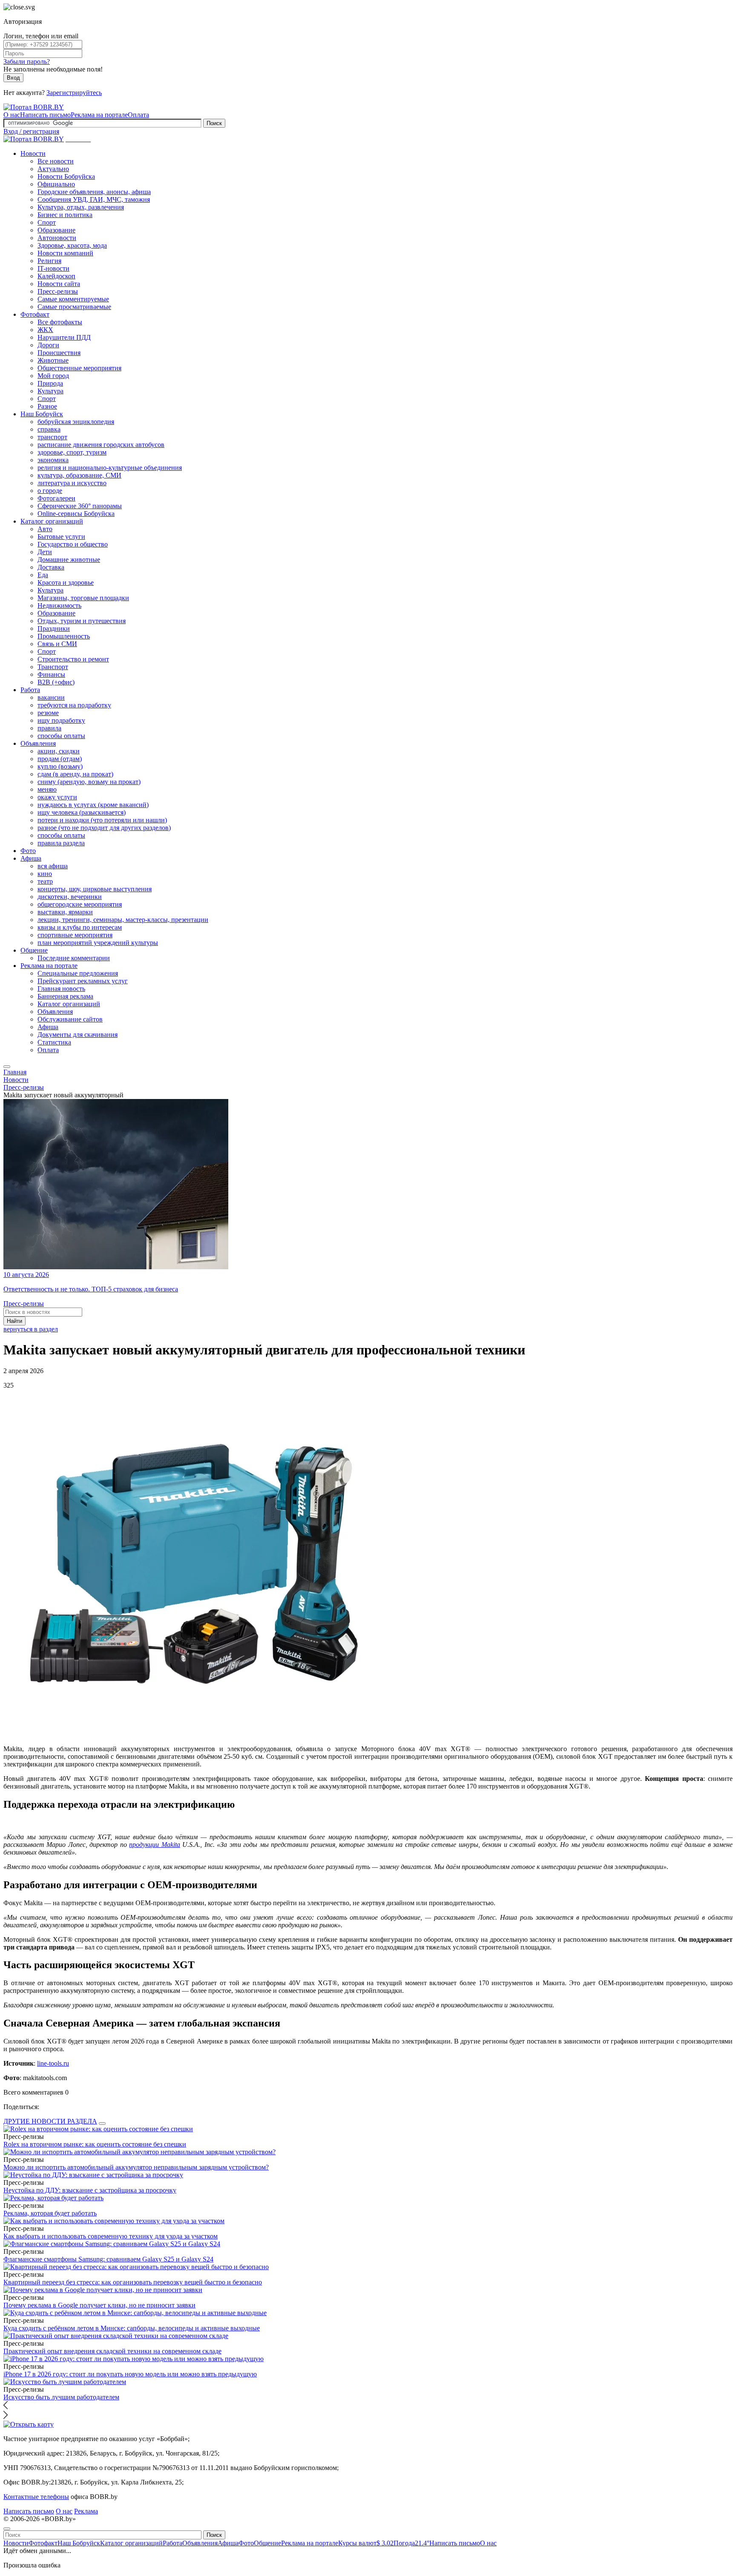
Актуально (53, 169)
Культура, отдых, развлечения (81, 207)
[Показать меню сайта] (7, 1067)
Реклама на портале (99, 115)
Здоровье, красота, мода (72, 245)
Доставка (51, 567)
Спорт (47, 222)
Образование (56, 230)
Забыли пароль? (27, 62)
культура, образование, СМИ (79, 475)
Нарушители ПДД (64, 337)
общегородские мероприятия (80, 904)
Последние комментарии (74, 958)
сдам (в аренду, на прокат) (75, 774)
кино (45, 874)
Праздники (54, 628)
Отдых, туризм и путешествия (82, 621)
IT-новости (53, 268)
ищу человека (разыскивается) (82, 812)
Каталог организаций (52, 521)
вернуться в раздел (31, 1329)
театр (45, 881)
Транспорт (53, 667)
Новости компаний (65, 253)
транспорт (52, 437)
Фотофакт (35, 314)
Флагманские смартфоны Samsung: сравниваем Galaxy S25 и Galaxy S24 (108, 2259)
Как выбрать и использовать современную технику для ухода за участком (111, 2236)
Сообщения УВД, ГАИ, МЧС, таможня (94, 199)
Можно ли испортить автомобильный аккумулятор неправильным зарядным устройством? (136, 2167)
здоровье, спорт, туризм (72, 452)
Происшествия (59, 353)
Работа (30, 690)
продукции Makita (155, 1845)
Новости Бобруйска (66, 176)
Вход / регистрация (31, 131)
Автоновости (57, 238)
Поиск (214, 123)
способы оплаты (61, 736)
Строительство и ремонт (73, 659)
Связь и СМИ (57, 644)
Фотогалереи (56, 498)
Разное (47, 406)
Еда (43, 575)
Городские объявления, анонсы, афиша (94, 192)
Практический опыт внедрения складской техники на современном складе (112, 2351)
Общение (34, 950)
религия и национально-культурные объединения (110, 468)
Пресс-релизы (58, 291)
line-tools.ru (53, 2063)
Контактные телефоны (36, 2497)
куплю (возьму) (60, 766)
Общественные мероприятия (79, 368)
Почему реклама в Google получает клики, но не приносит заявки (99, 2305)
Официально (56, 184)
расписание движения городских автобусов (101, 445)
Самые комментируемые (73, 299)
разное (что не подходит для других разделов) (104, 828)
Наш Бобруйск (42, 414)
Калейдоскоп (56, 276)
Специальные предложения (78, 973)
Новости (33, 153)
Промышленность (64, 636)
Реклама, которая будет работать (50, 2213)
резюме (48, 713)
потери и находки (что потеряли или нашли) (102, 820)
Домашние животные (69, 560)
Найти (14, 1321)
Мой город (53, 376)
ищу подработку (61, 720)
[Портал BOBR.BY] (34, 107)
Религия (49, 261)
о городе (50, 491)
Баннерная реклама (65, 996)
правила (49, 728)
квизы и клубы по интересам (80, 927)
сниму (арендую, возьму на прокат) (89, 782)
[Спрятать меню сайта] (7, 2529)
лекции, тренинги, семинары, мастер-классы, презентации (123, 920)
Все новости (56, 161)
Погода (411, 2543)
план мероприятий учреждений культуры (98, 943)
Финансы (51, 674)
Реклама (86, 2511)
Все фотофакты (60, 322)
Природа (50, 383)
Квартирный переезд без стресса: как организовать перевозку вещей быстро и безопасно (133, 2282)
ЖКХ (45, 330)
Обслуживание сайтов (70, 1019)
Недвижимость (59, 605)
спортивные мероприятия (75, 935)
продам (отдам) (60, 759)
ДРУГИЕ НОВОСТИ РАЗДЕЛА (50, 2121)
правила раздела (61, 843)
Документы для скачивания (78, 1035)
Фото (28, 851)
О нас (12, 115)
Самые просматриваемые (74, 307)
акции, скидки (59, 751)
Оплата (138, 115)
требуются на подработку (74, 705)
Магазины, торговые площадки (83, 598)
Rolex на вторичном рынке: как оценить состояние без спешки (95, 2144)
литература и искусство (72, 483)
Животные (53, 360)
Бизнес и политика (65, 215)
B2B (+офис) (56, 682)
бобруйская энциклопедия (76, 422)
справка (49, 429)
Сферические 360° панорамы (80, 506)
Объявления (38, 743)
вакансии (51, 697)
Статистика (54, 1042)
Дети (45, 552)
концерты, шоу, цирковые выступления (95, 889)
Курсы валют (366, 2543)
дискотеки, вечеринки (70, 897)
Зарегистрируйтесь (74, 93)
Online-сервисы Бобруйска (76, 514)
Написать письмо (45, 115)
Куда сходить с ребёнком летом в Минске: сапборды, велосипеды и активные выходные (132, 2328)
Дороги (48, 345)
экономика (53, 460)
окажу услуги (57, 797)
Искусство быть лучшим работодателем (61, 2397)
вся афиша (53, 866)
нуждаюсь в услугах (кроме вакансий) (93, 805)
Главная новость (61, 989)
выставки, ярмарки (65, 912)
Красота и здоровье (66, 582)
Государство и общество (73, 544)
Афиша (31, 858)
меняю (47, 789)
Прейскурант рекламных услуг (83, 981)
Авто (45, 529)
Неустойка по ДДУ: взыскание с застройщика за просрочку (90, 2190)
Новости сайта (59, 284)
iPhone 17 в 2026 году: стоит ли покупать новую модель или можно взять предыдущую (130, 2374)
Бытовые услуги (61, 537)
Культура (50, 391)
